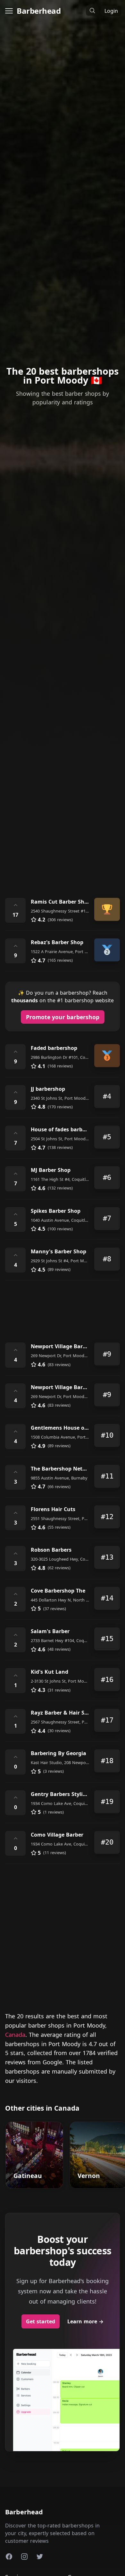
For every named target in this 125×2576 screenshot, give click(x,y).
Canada (15, 2035)
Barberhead (39, 11)
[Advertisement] (63, 820)
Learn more (85, 2321)
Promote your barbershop (63, 1017)
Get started (41, 2321)
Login (111, 11)
